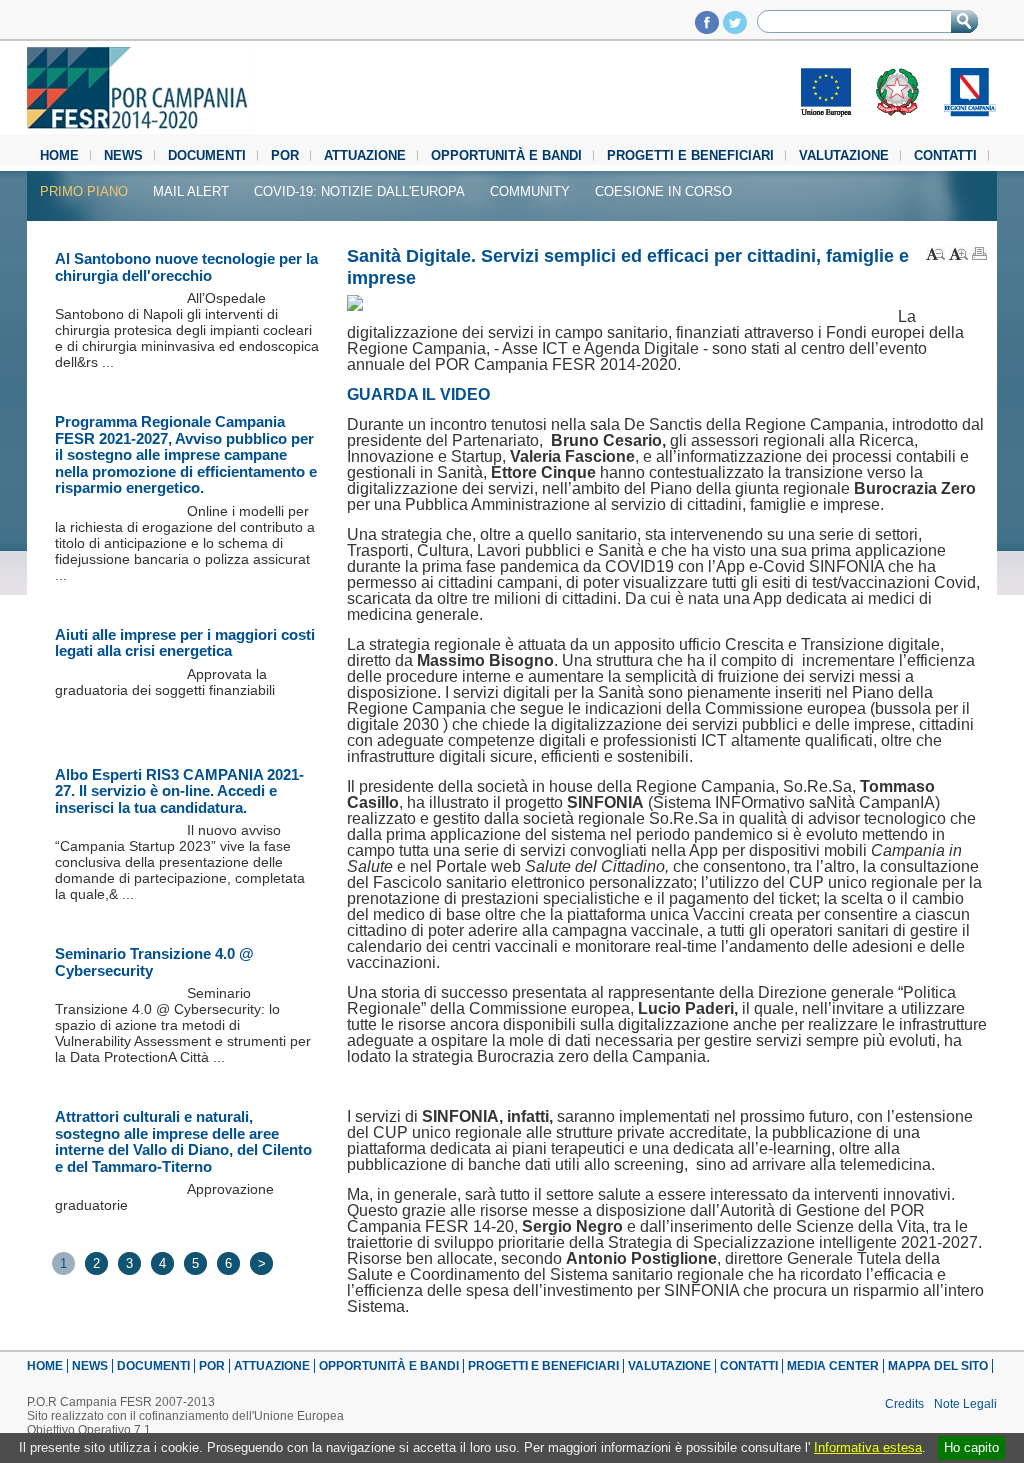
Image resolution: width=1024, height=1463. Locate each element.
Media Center (833, 1366)
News (123, 155)
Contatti (945, 155)
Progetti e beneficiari (690, 155)
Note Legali (965, 1404)
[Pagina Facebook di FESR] (707, 28)
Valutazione (844, 155)
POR (285, 155)
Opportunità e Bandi (506, 155)
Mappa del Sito (938, 1366)
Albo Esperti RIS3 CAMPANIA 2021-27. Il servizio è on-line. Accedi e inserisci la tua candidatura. (179, 791)
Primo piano (84, 191)
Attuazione (365, 155)
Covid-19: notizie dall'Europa (359, 191)
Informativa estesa (868, 1447)
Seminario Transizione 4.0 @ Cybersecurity (154, 962)
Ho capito (971, 1447)
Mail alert (191, 191)
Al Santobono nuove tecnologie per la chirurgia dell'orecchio (186, 267)
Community (530, 191)
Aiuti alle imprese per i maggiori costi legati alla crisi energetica (185, 643)
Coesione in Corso (663, 191)
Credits (904, 1404)
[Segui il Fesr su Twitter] (735, 28)
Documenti (207, 155)
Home (59, 155)
